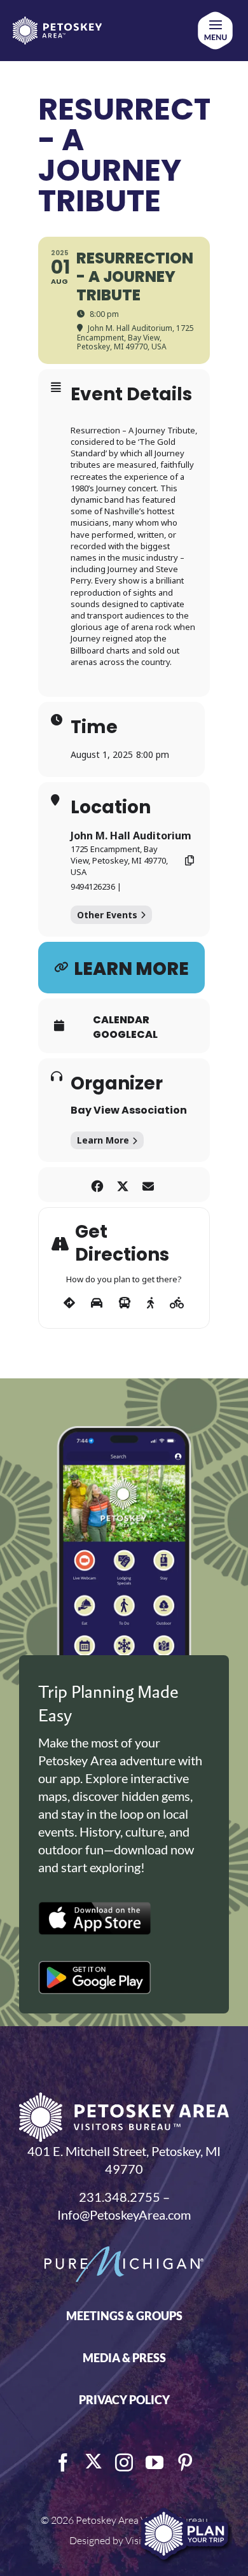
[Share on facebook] (97, 1185)
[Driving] (97, 1303)
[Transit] (125, 1303)
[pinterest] (185, 2463)
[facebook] (63, 2463)
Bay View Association (129, 1110)
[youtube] (155, 2463)
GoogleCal (125, 1035)
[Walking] (150, 1303)
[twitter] (93, 2461)
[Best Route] (69, 1303)
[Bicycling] (177, 1303)
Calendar (121, 1020)
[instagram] (124, 2463)
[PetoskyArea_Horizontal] (57, 23)
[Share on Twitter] (122, 1185)
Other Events (107, 915)
